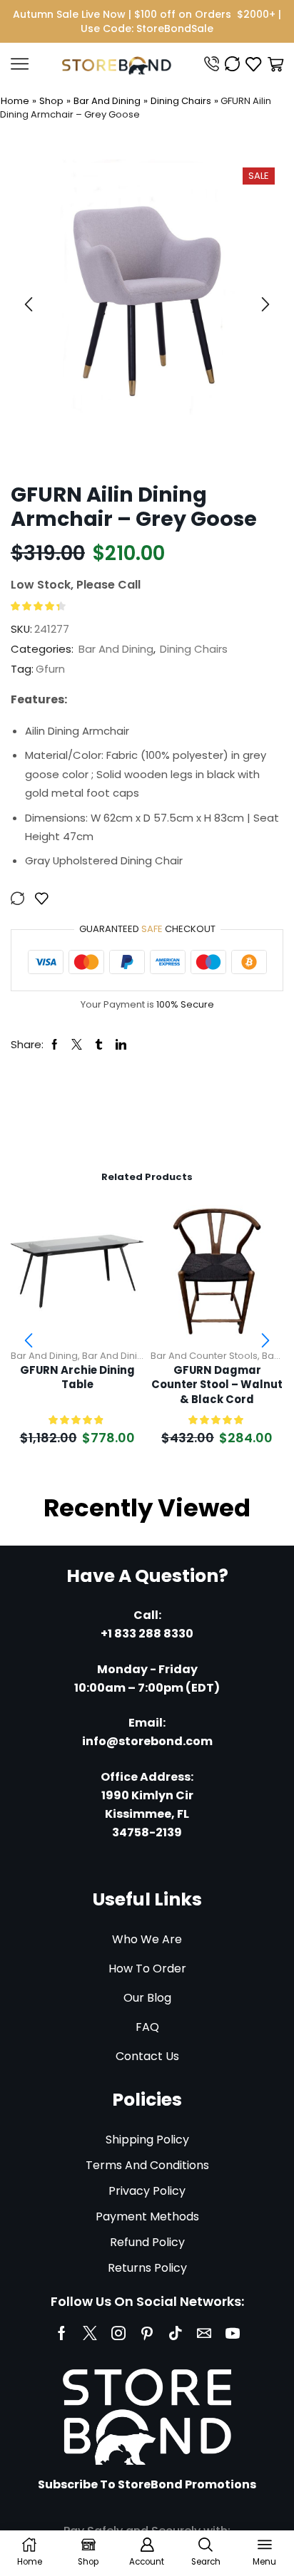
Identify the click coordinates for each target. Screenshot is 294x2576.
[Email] (204, 2333)
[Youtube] (233, 2333)
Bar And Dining (107, 101)
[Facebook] (62, 2333)
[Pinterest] (147, 2333)
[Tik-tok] (176, 2333)
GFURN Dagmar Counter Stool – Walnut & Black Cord (217, 1385)
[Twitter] (90, 2333)
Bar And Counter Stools (204, 1356)
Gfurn (50, 669)
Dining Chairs (181, 101)
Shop (51, 101)
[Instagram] (118, 2333)
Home (15, 101)
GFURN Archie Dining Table (77, 1378)
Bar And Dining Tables (132, 1356)
